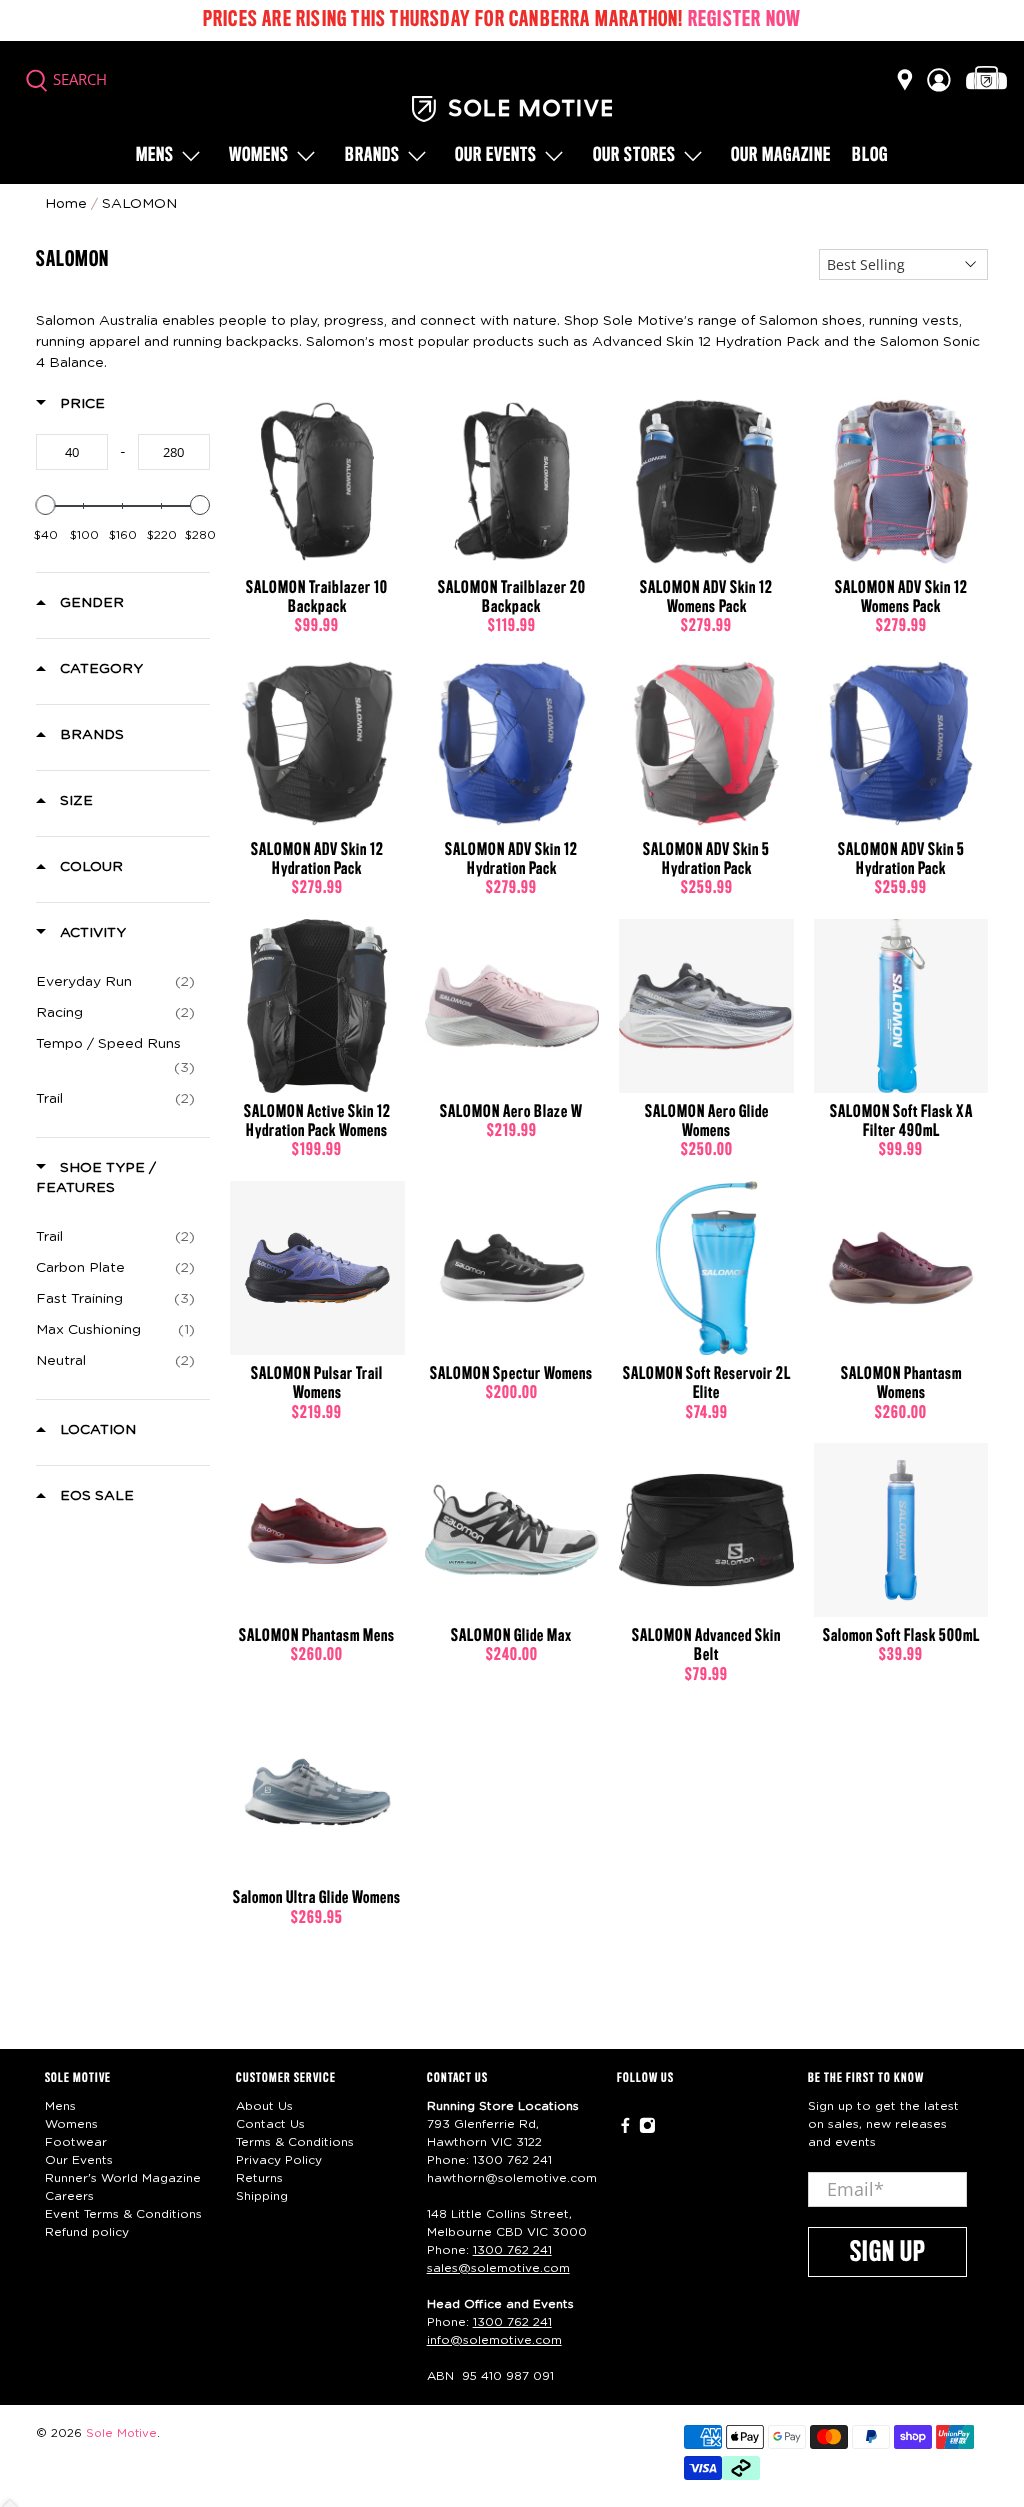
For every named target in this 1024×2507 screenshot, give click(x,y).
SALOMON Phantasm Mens (317, 1636)
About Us (264, 2106)
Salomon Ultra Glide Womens (317, 1898)
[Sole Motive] (512, 109)
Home (66, 204)
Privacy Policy (279, 2160)
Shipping (262, 2196)
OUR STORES (634, 156)
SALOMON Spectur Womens (511, 1374)
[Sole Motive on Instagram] (647, 2130)
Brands (372, 156)
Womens (259, 156)
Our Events (79, 2160)
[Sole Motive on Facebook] (625, 2130)
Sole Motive (121, 2433)
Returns (259, 2178)
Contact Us (270, 2124)
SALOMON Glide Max (511, 1636)
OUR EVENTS (496, 156)
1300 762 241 (512, 2160)
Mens (155, 156)
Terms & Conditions (295, 2142)
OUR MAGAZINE (781, 156)
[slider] (46, 505)
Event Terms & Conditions (123, 2214)
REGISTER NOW (744, 20)
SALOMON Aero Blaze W (511, 1112)
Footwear (76, 2142)
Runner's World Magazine (123, 2178)
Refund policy (87, 2232)
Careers (69, 2196)
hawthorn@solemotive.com (512, 2178)
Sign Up (888, 2253)
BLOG (870, 156)
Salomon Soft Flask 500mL (901, 1636)
